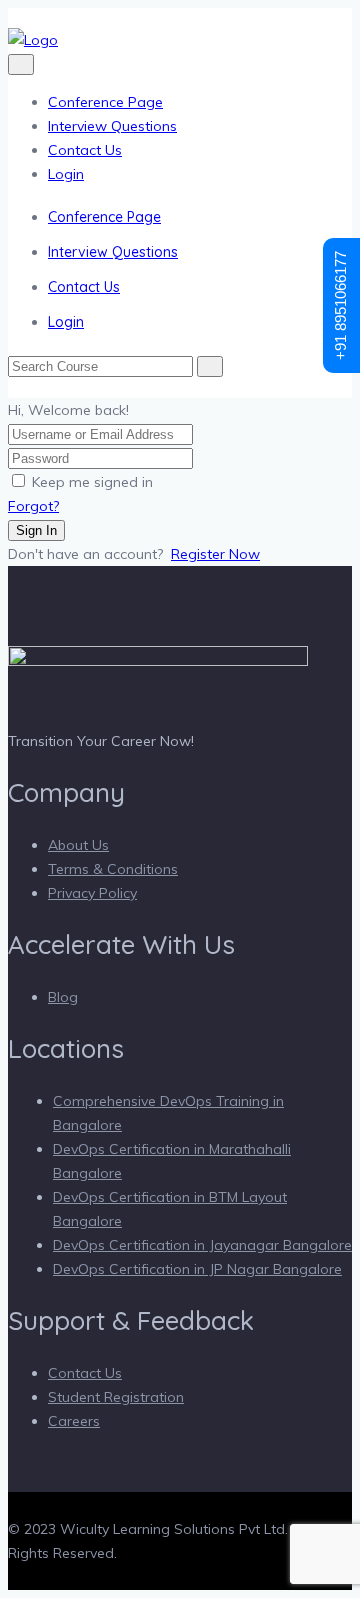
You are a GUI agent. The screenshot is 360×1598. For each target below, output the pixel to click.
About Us (78, 845)
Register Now (215, 554)
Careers (74, 1421)
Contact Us (85, 150)
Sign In (36, 530)
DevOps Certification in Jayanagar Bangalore (202, 1245)
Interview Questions (112, 126)
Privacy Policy (92, 893)
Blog (63, 997)
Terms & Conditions (113, 869)
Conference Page (105, 102)
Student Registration (116, 1397)
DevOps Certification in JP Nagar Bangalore (197, 1269)
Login (66, 174)
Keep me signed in (92, 482)
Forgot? (33, 506)
